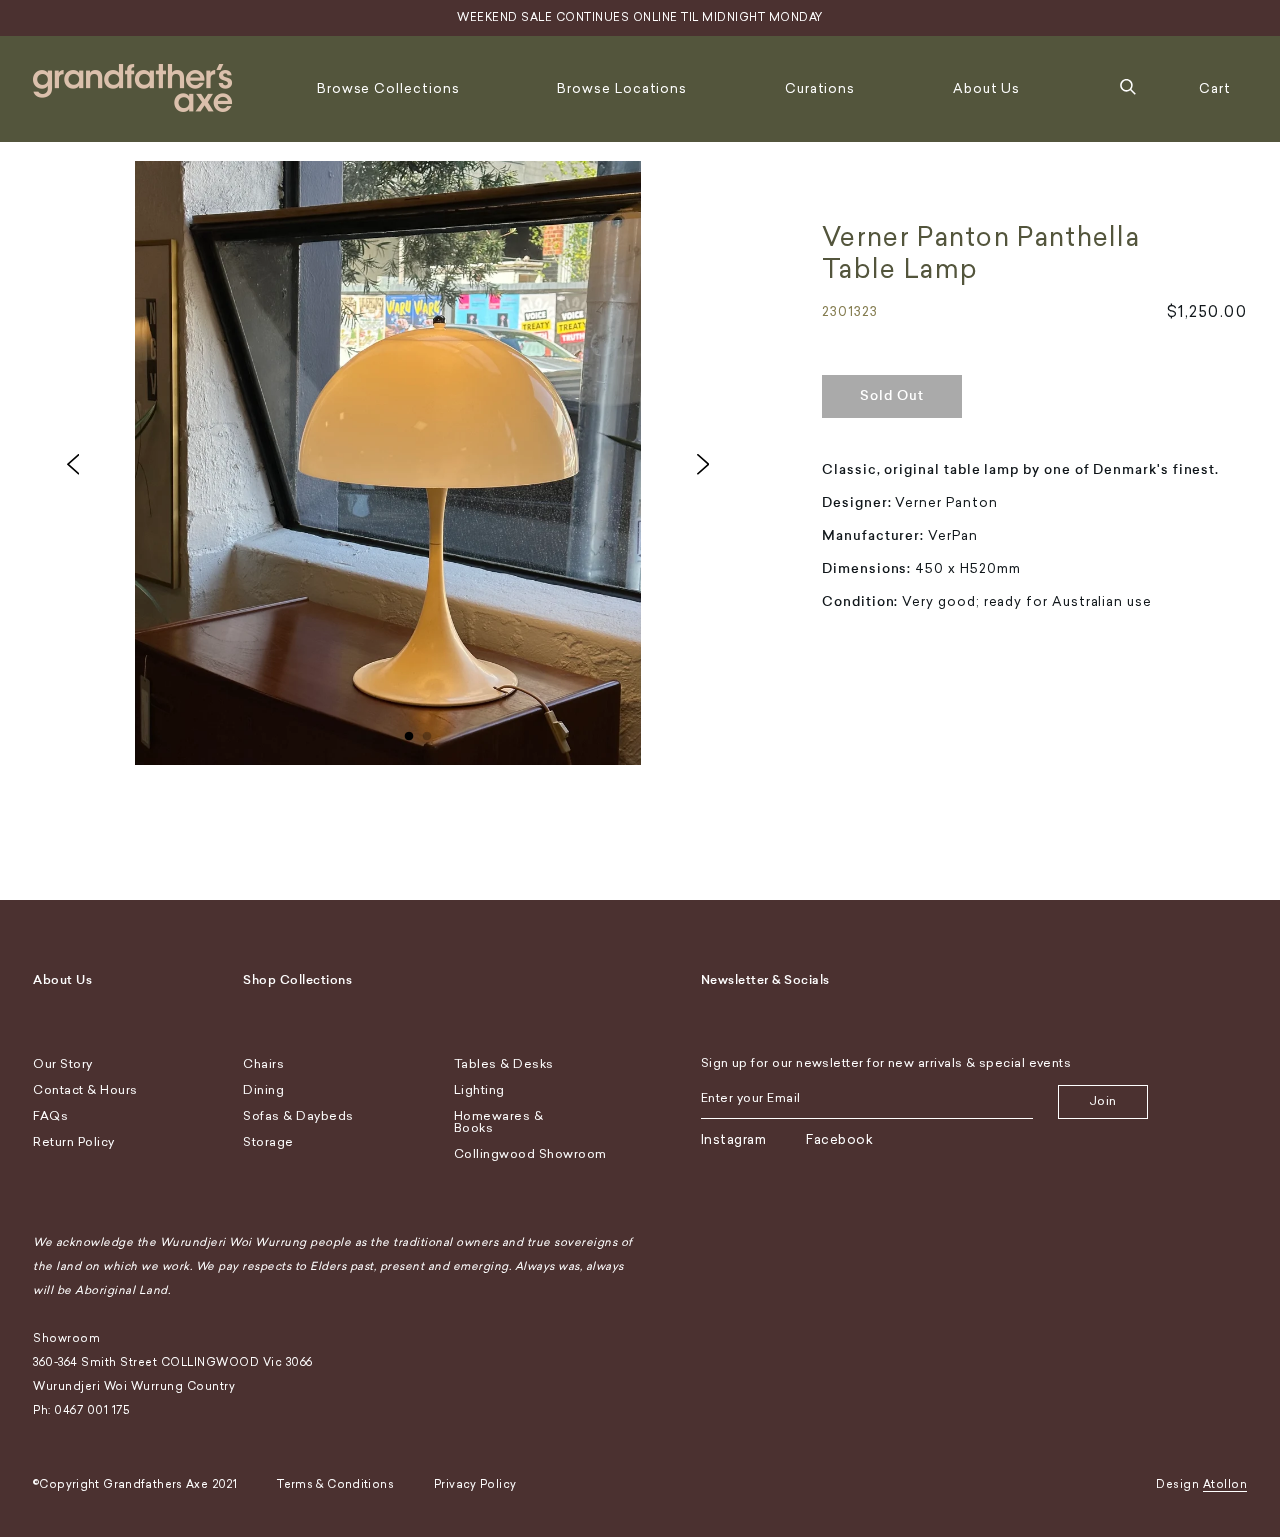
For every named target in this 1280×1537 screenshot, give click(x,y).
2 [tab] (427, 732)
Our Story (63, 1064)
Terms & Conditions (335, 1484)
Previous (73, 464)
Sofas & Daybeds (298, 1116)
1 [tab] (409, 732)
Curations (820, 88)
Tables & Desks (504, 1064)
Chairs (263, 1064)
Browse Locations (622, 88)
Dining (263, 1090)
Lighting (479, 1090)
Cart (1215, 88)
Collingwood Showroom (530, 1154)
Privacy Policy (475, 1484)
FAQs (50, 1116)
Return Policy (74, 1142)
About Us (986, 88)
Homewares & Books (499, 1122)
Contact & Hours (85, 1090)
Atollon (1225, 1484)
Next (703, 464)
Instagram (734, 1139)
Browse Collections (388, 88)
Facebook (839, 1139)
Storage (268, 1142)
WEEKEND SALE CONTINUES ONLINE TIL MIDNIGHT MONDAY (640, 17)
